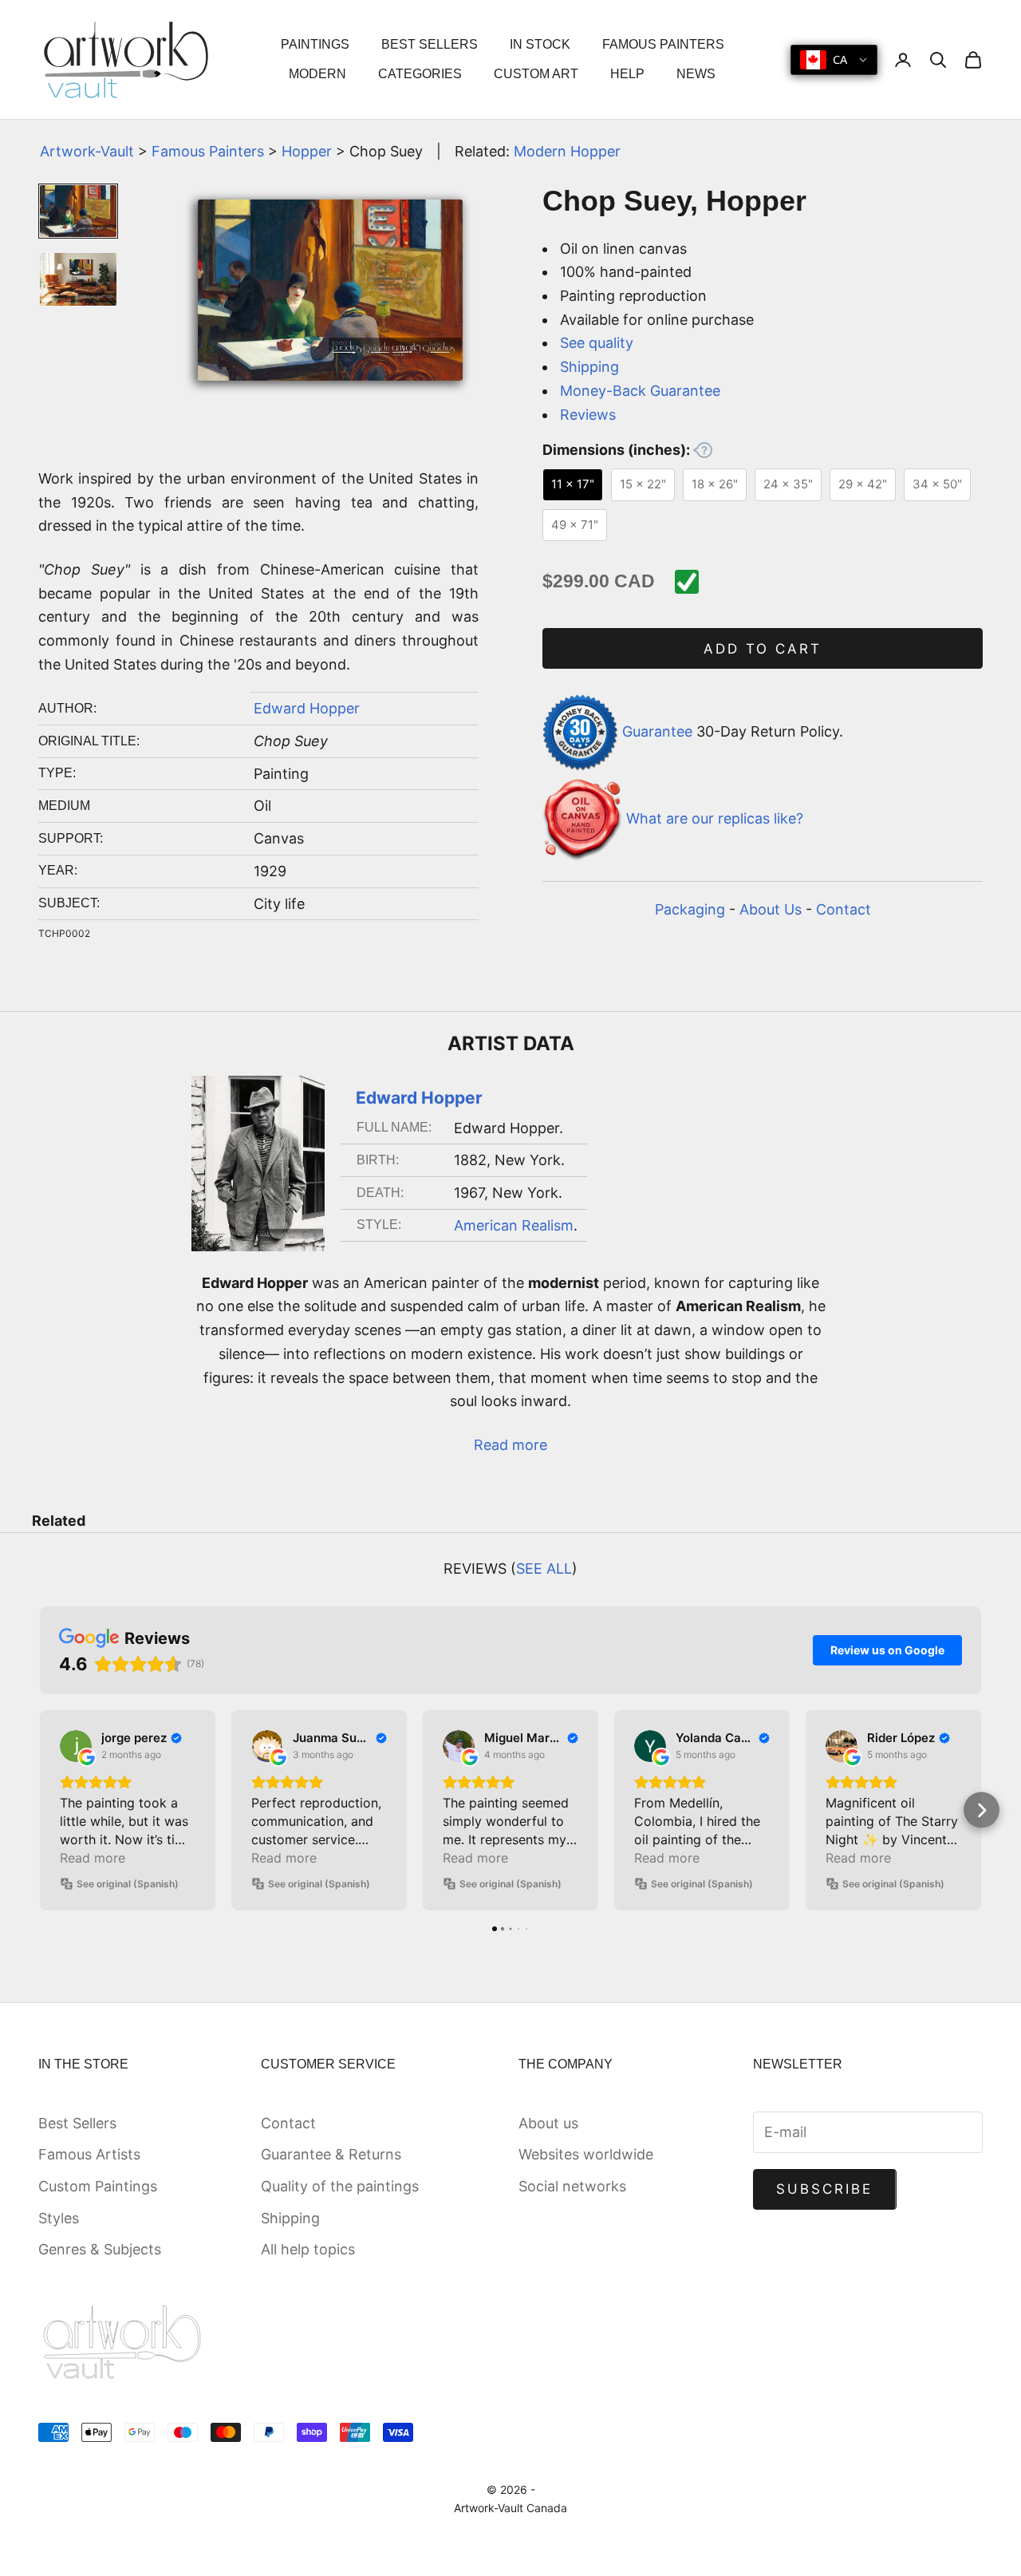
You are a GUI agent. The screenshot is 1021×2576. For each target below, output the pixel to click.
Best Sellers (77, 2123)
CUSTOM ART (536, 74)
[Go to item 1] (78, 211)
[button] (40, 1810)
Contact (844, 909)
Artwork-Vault (87, 151)
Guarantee (657, 731)
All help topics (308, 2249)
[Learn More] (703, 450)
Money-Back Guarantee (640, 391)
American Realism (514, 1225)
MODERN (317, 74)
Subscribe (825, 2189)
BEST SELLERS (430, 44)
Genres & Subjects (100, 2249)
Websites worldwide (586, 2154)
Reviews (588, 415)
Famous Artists (89, 2154)
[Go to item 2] (78, 279)
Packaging (690, 909)
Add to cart (763, 649)
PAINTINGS (315, 44)
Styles (59, 2218)
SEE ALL (544, 1569)
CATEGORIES (420, 74)
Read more (510, 1445)
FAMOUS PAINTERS (663, 44)
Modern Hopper (567, 151)
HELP (627, 74)
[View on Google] (76, 1746)
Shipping (589, 367)
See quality (597, 343)
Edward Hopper (307, 708)
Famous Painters (208, 151)
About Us (771, 909)
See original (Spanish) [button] (128, 1884)
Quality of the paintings (340, 2186)
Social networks (572, 2186)
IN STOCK (540, 44)
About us (548, 2123)
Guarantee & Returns (331, 2154)
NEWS (696, 74)
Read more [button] (93, 1858)
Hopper (307, 151)
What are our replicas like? (715, 818)
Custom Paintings (98, 2186)
